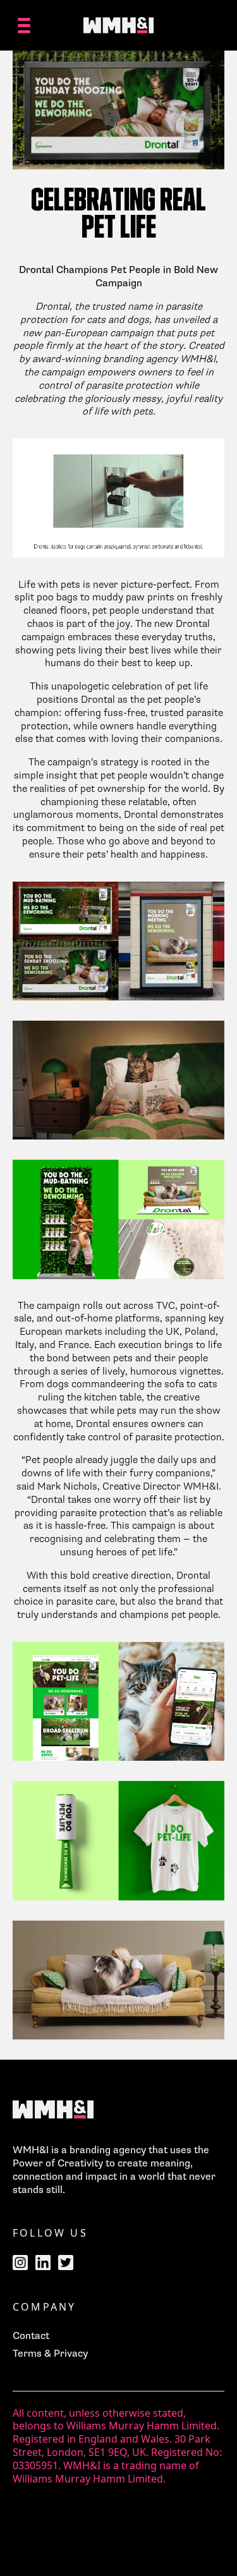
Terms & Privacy (50, 2354)
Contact (31, 2336)
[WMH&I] (119, 25)
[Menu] (24, 25)
